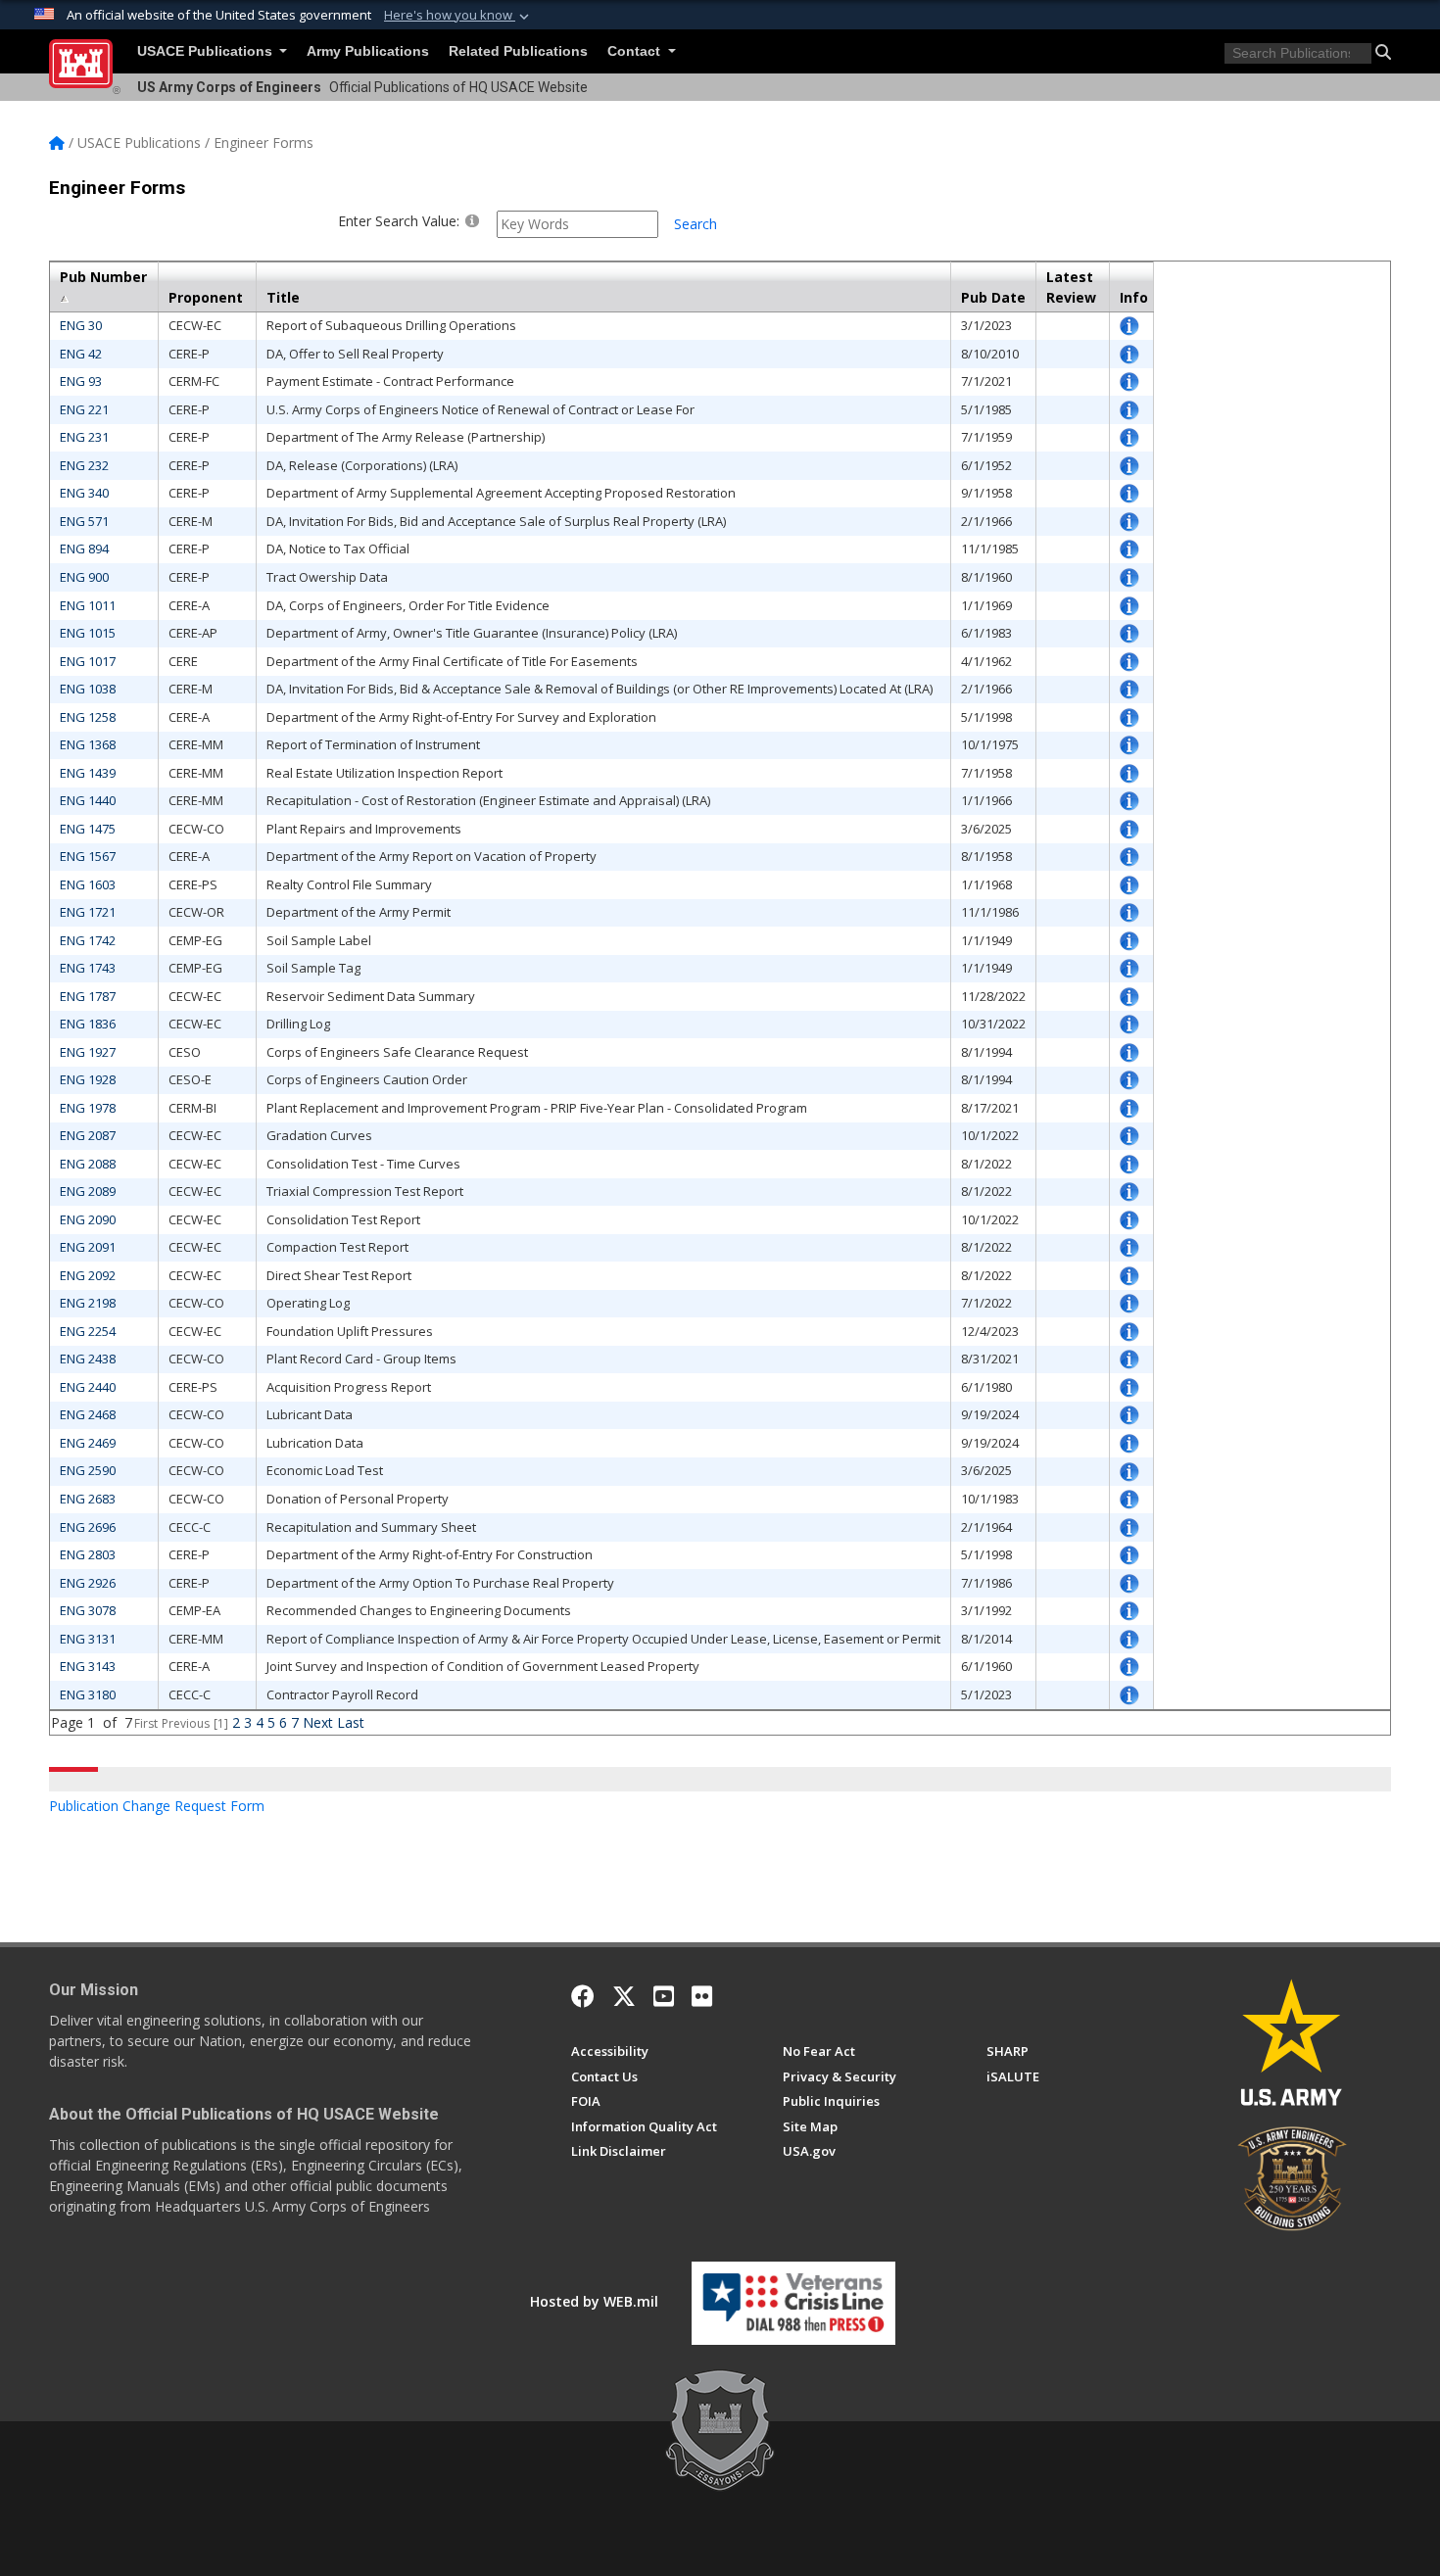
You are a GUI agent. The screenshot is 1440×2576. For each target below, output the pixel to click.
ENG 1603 (88, 884)
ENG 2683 (88, 1499)
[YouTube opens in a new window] (664, 1996)
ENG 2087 (88, 1135)
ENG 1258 (88, 717)
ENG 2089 (88, 1191)
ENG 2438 (88, 1359)
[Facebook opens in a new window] (583, 1996)
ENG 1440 (88, 800)
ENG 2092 (88, 1275)
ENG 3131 (88, 1639)
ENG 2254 (88, 1331)
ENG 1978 (88, 1108)
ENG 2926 (88, 1583)
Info (1134, 297)
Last (351, 1722)
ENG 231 (84, 437)
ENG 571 (84, 521)
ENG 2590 (88, 1470)
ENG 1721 (88, 912)
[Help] (472, 220)
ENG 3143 (88, 1666)
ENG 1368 (88, 744)
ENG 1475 (88, 829)
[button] (458, 16)
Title (283, 297)
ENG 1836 (88, 1024)
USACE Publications (207, 51)
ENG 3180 (88, 1694)
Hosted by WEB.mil (594, 2301)
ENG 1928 (88, 1079)
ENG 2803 (88, 1554)
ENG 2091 (88, 1247)
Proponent (206, 297)
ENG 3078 (88, 1610)
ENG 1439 (88, 773)
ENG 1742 (88, 940)
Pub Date (993, 297)
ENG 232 (84, 465)
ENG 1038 (88, 689)
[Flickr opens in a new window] (702, 1996)
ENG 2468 (88, 1414)
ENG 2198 (88, 1303)
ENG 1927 (88, 1052)
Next (318, 1722)
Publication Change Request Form (157, 1806)
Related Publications (518, 51)
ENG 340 (84, 493)
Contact (636, 51)
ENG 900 (84, 577)
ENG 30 (81, 325)
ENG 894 (84, 549)
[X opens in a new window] (624, 1996)
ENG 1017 (88, 661)
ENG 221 (84, 409)
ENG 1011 (88, 605)
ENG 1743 (88, 968)
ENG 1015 (88, 633)
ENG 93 (81, 381)
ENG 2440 (88, 1387)
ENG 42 (81, 354)
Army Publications (368, 51)
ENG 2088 (88, 1164)
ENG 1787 (88, 996)
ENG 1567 (88, 856)
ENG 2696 (88, 1527)
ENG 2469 (88, 1443)
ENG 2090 (88, 1219)
